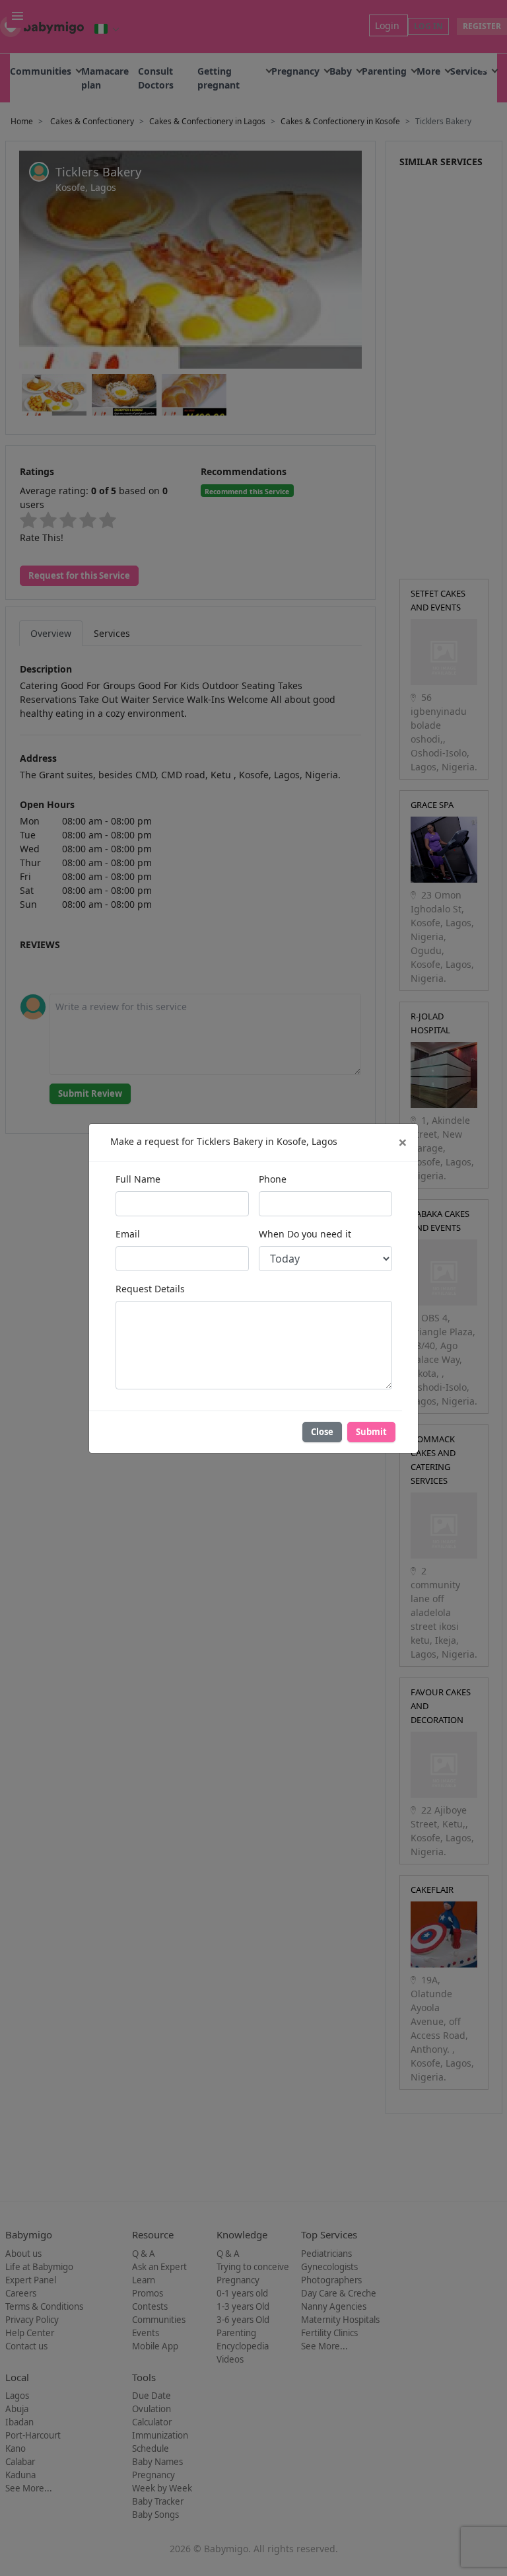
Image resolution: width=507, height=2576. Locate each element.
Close (322, 1432)
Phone (273, 1179)
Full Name (138, 1179)
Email (128, 1234)
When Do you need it (305, 1234)
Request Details (150, 1289)
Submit (371, 1432)
